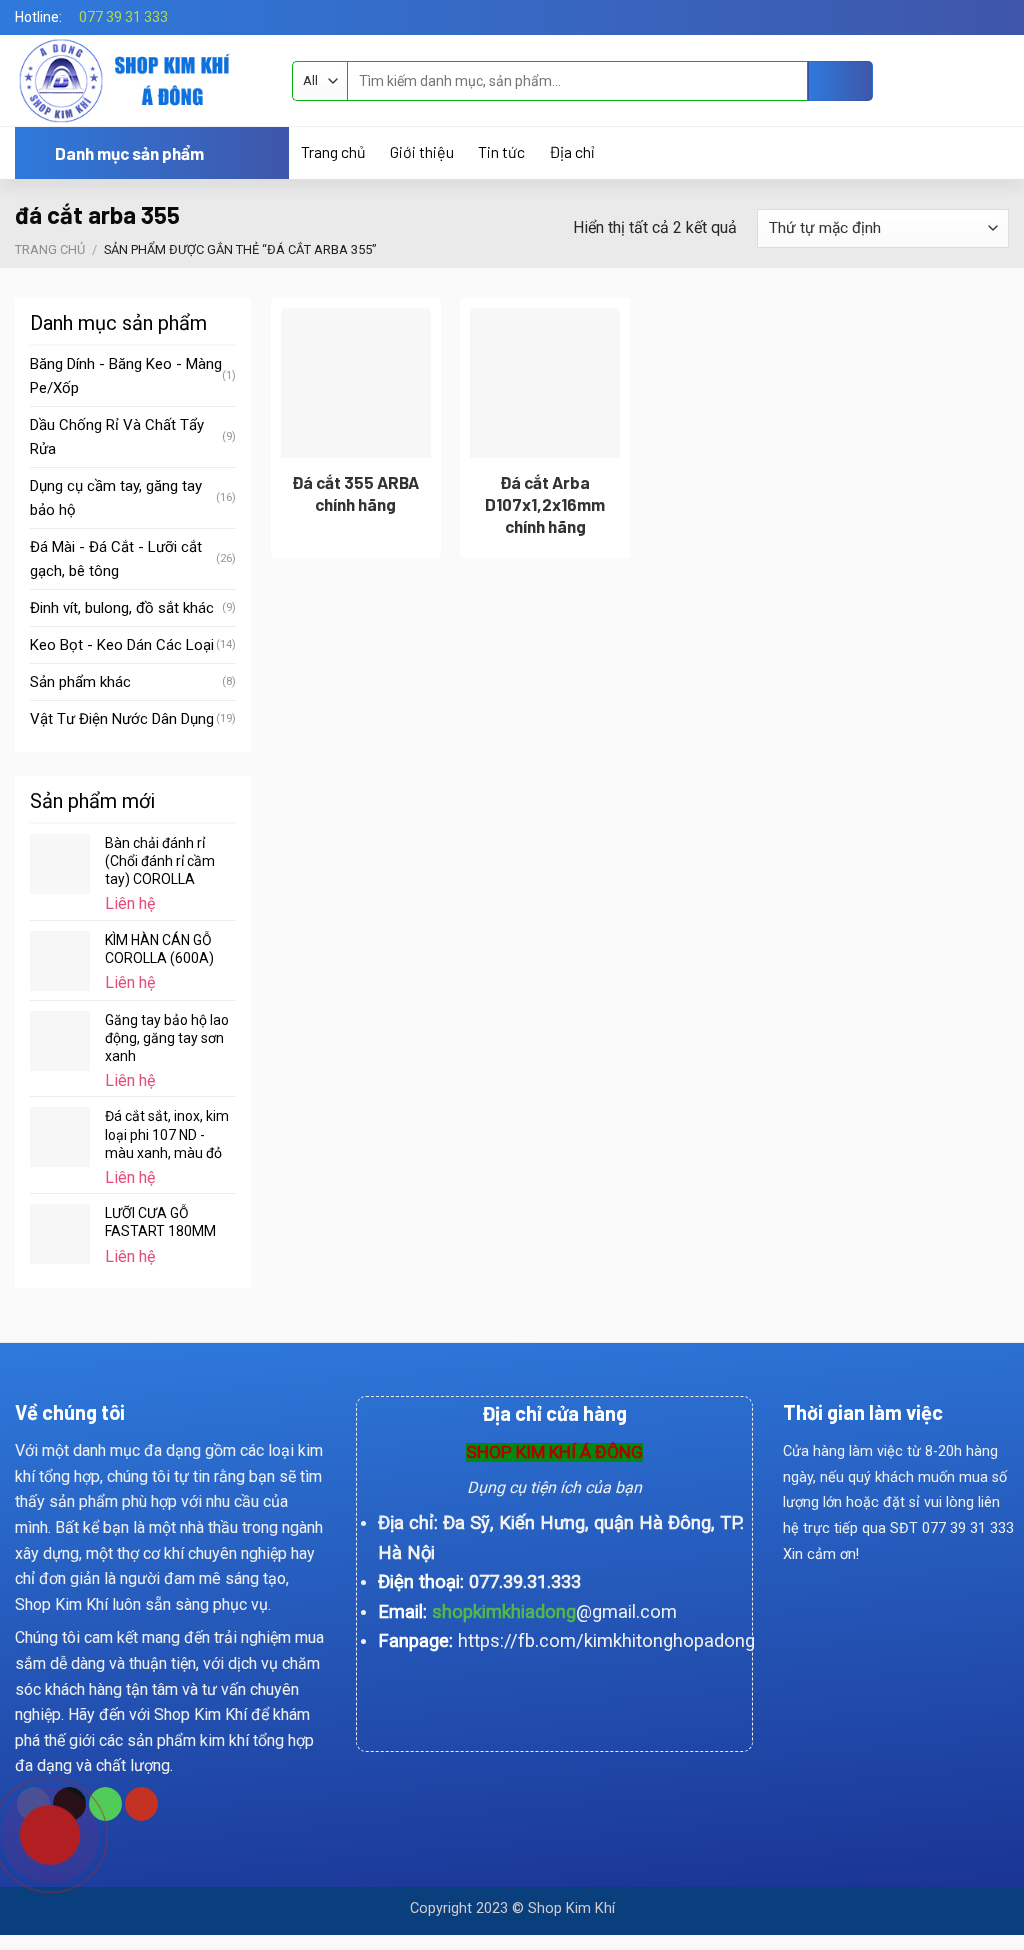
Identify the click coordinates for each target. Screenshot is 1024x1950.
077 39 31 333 (123, 17)
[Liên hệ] (35, 1832)
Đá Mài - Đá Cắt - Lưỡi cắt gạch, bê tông (116, 559)
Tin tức (501, 152)
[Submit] (840, 81)
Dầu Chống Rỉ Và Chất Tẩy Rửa (117, 437)
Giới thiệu (422, 152)
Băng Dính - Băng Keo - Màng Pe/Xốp (126, 376)
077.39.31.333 (525, 1581)
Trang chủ (333, 152)
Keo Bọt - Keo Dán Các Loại (122, 645)
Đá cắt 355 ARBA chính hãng (355, 493)
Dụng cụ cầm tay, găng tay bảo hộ (116, 498)
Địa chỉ (571, 152)
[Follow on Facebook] (980, 17)
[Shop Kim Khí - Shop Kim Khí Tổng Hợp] (138, 80)
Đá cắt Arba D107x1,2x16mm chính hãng (545, 504)
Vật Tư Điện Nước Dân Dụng (122, 719)
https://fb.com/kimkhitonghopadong (606, 1640)
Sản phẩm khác (80, 682)
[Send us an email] (999, 17)
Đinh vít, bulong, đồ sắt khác (122, 608)
